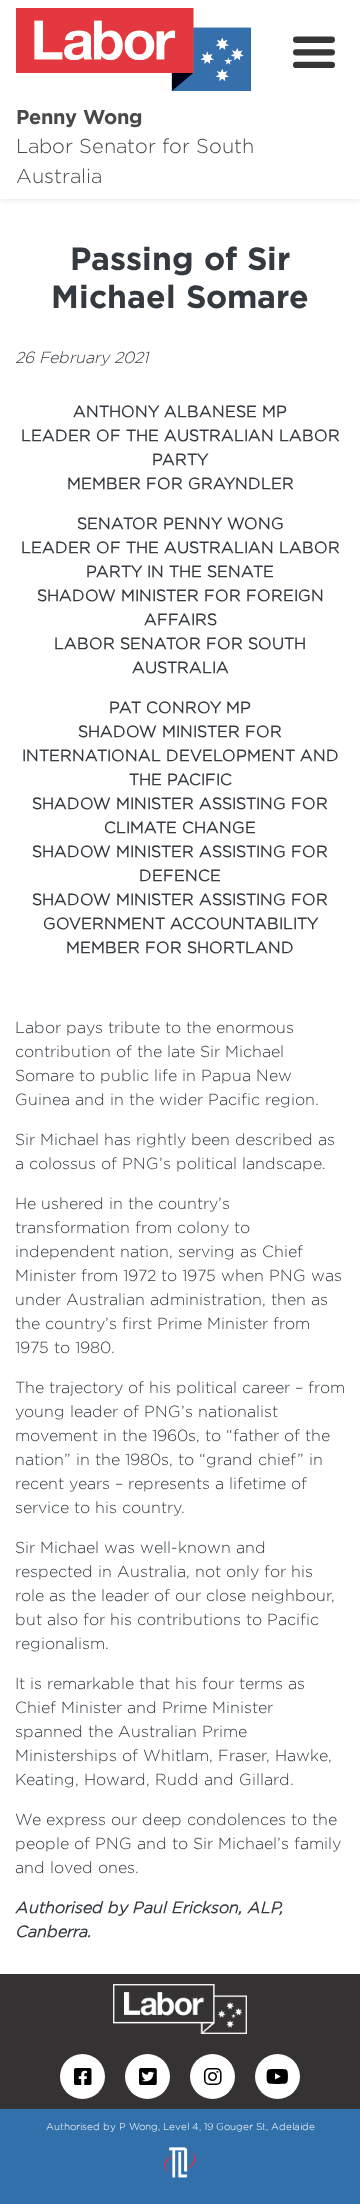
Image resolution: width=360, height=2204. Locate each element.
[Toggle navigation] (314, 53)
